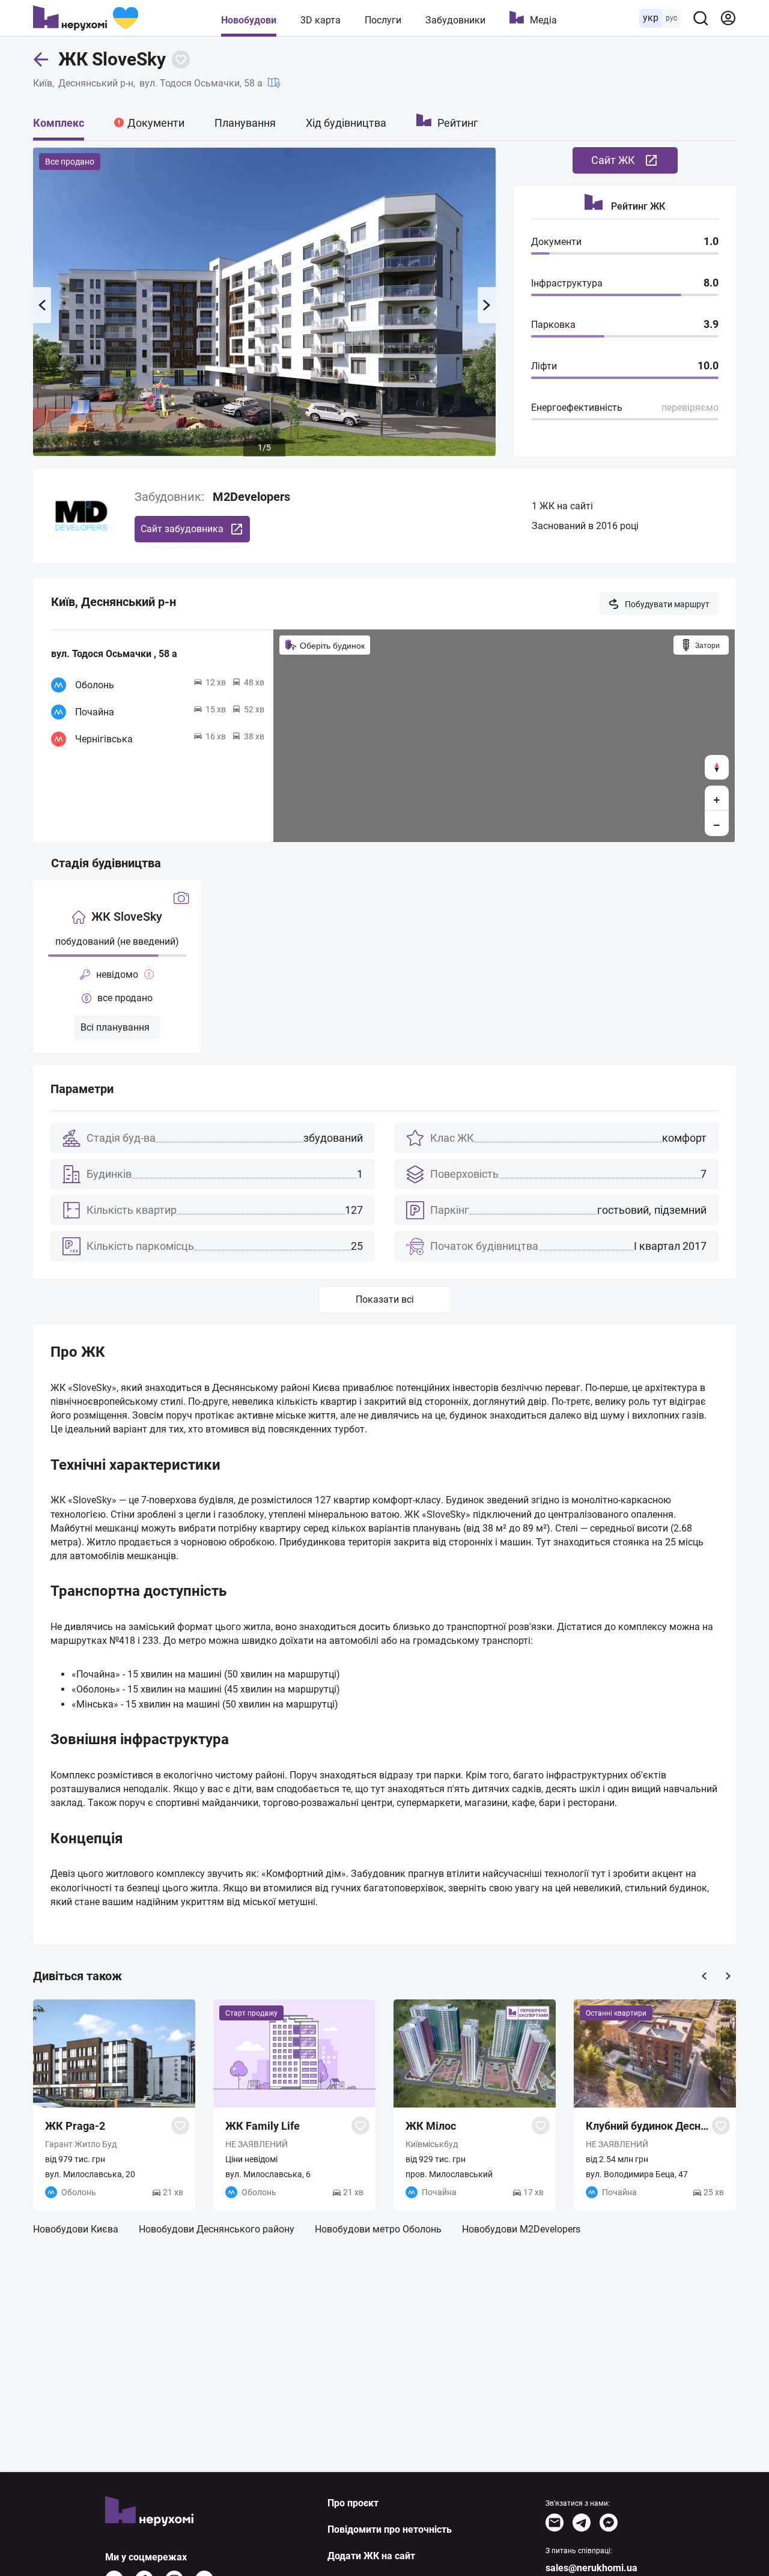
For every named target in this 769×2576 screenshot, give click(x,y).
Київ (43, 83)
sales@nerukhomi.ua (591, 2568)
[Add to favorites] (181, 59)
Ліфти (544, 366)
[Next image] (487, 305)
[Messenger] (609, 2523)
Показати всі (385, 1299)
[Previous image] (42, 305)
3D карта (321, 20)
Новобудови (249, 20)
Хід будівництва (346, 123)
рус (671, 18)
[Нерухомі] (86, 18)
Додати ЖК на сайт (371, 2556)
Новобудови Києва (76, 2229)
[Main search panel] (701, 18)
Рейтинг (458, 123)
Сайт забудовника (182, 529)
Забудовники (455, 20)
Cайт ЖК (613, 160)
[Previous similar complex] (704, 1976)
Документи (156, 123)
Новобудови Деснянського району (217, 2229)
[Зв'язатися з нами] (555, 2523)
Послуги (383, 20)
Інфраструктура (567, 283)
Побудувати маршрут (667, 604)
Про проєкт (353, 2503)
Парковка (553, 325)
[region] (504, 736)
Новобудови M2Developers (521, 2229)
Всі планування (115, 1027)
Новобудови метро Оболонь (378, 2229)
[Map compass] (717, 767)
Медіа (543, 20)
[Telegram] (582, 2523)
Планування (245, 123)
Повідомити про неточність (390, 2529)
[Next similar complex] (728, 1976)
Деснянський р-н (96, 83)
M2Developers (251, 497)
